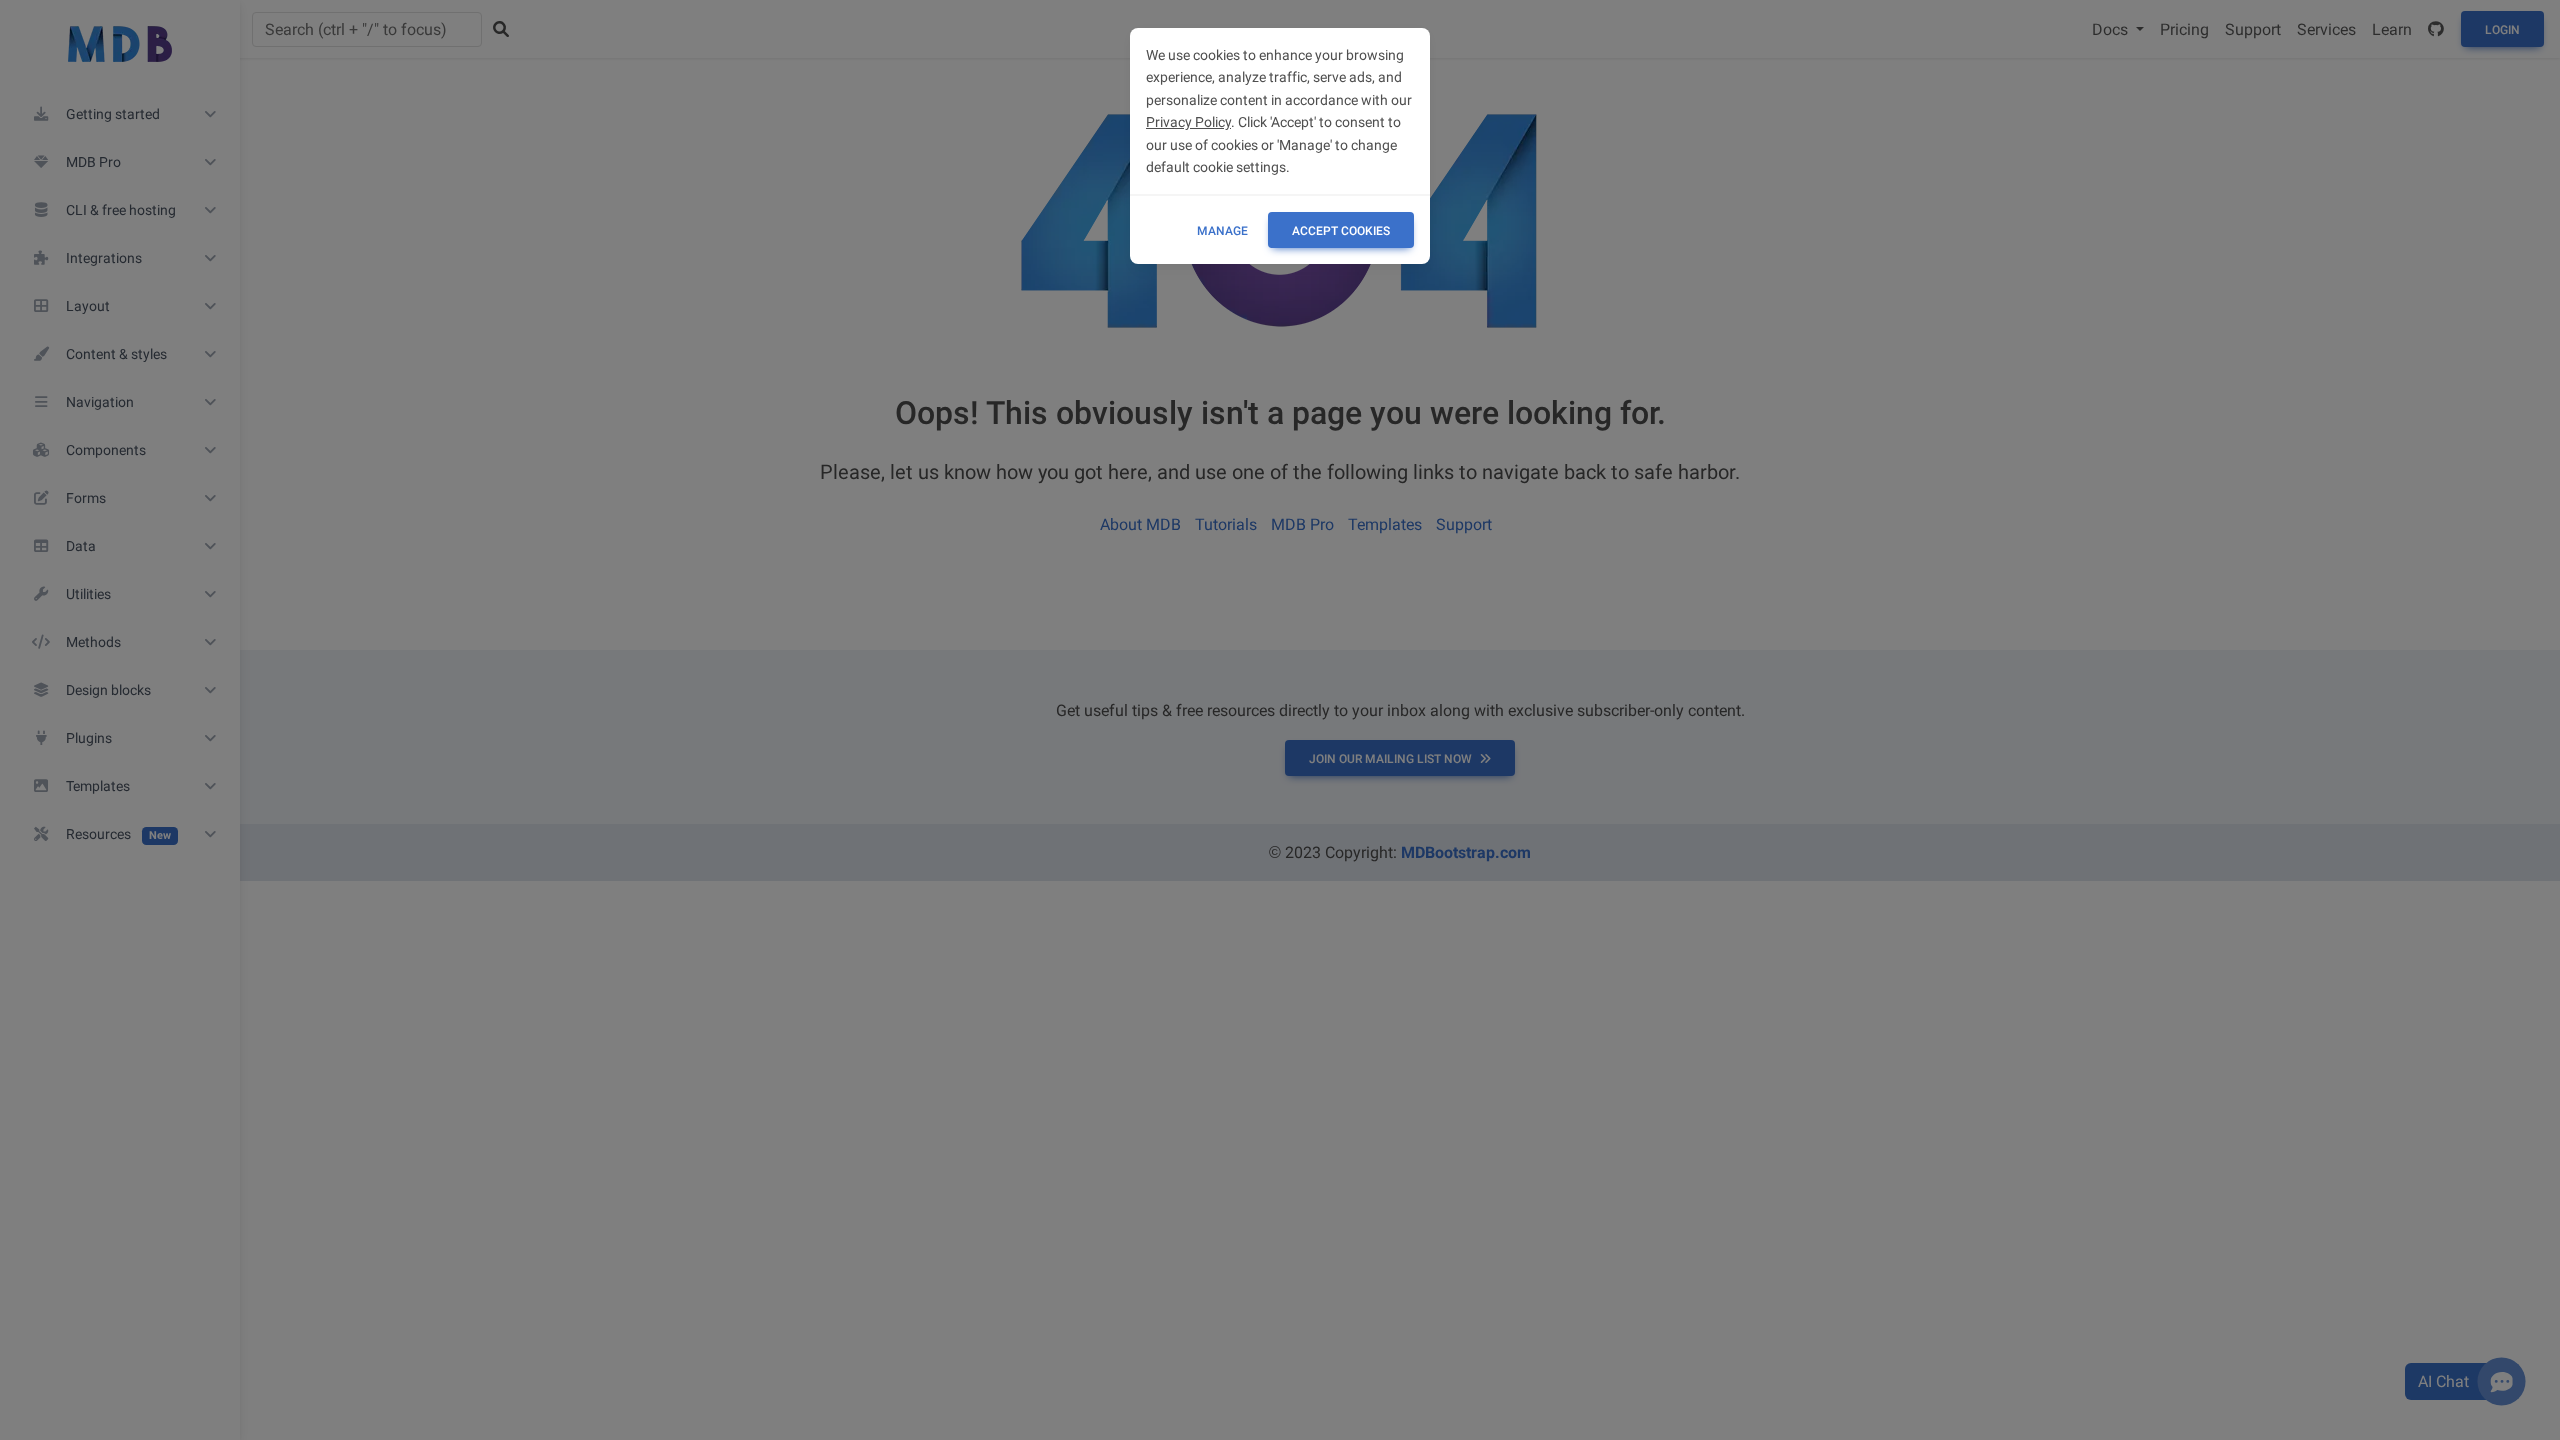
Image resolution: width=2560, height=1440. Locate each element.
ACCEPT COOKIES (1341, 231)
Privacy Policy (1188, 122)
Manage (1222, 231)
